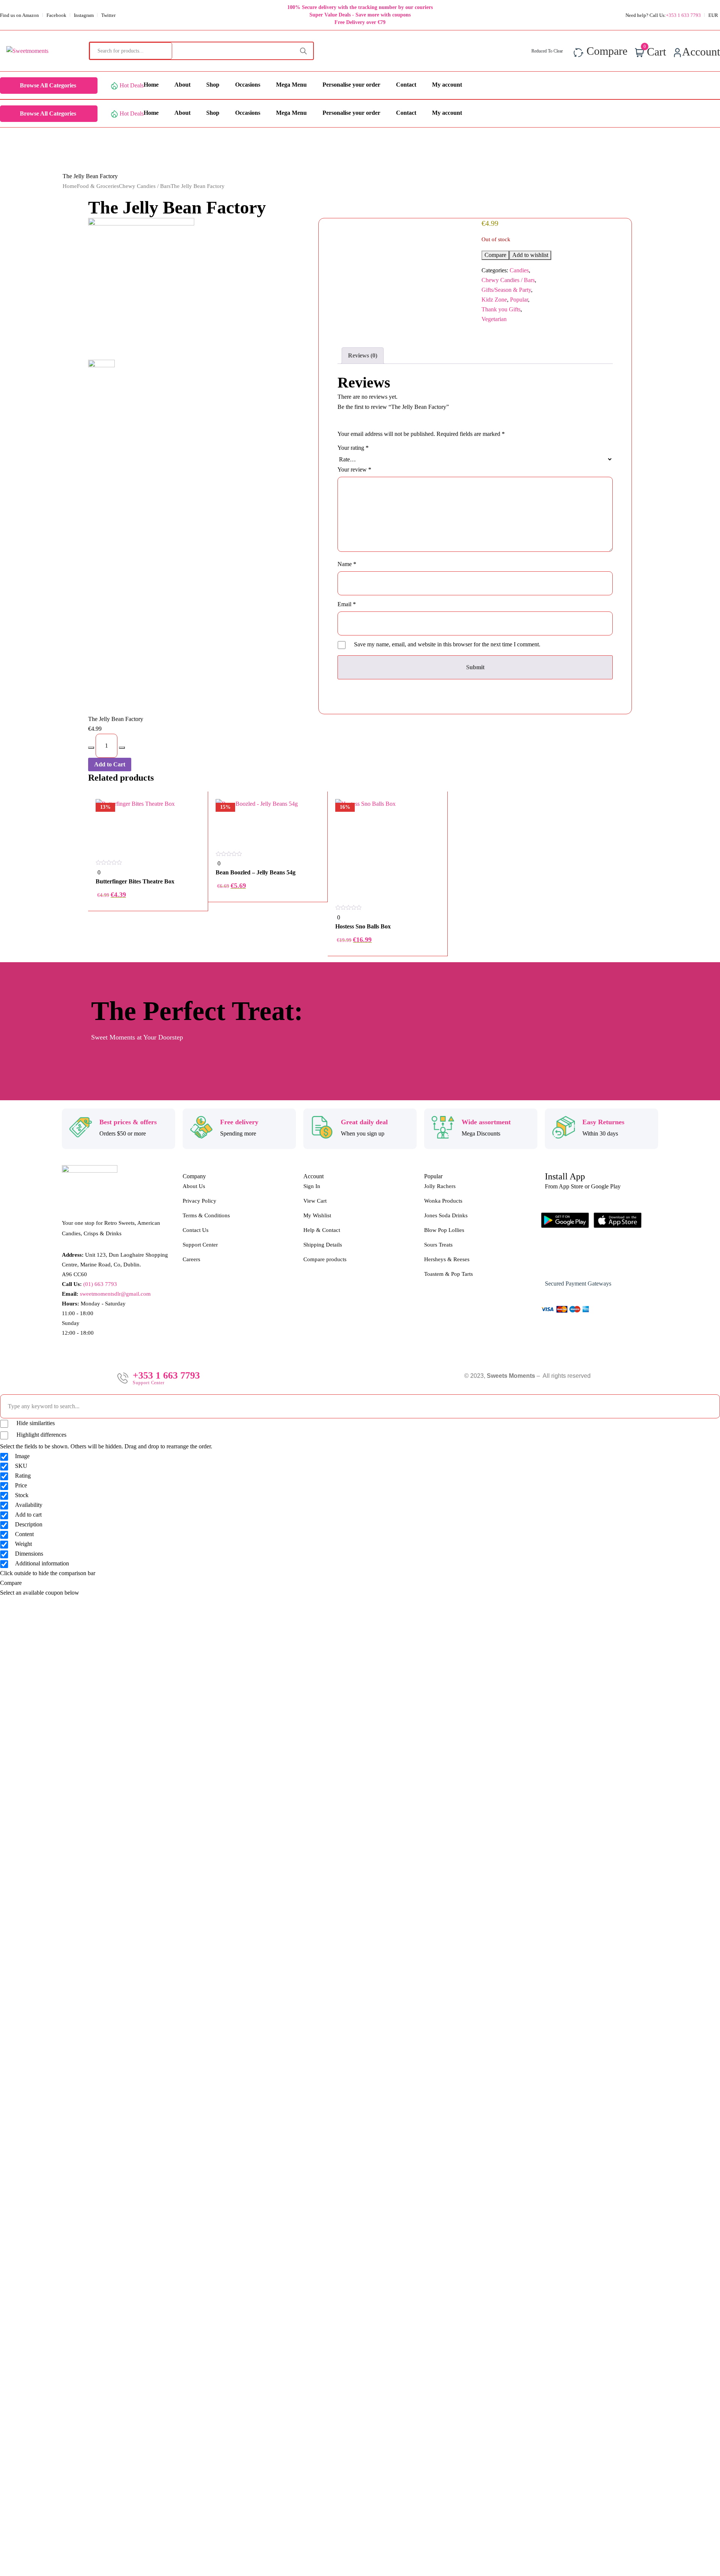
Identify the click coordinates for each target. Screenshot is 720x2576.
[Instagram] (576, 1262)
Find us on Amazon (19, 15)
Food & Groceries (98, 186)
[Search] (303, 51)
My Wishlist (317, 1215)
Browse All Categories (48, 85)
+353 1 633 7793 (683, 15)
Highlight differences (41, 1435)
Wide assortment (486, 1122)
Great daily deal (364, 1122)
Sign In (312, 1186)
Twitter (108, 15)
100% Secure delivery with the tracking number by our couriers (360, 7)
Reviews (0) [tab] (363, 355)
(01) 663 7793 (100, 1284)
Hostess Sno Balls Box (363, 926)
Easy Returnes (603, 1122)
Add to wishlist (530, 255)
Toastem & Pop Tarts (448, 1274)
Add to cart (148, 955)
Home (70, 186)
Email (347, 604)
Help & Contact (322, 1230)
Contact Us (196, 1230)
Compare (495, 255)
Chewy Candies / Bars (145, 186)
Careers (191, 1259)
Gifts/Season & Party (506, 290)
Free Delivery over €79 (360, 22)
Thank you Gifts (501, 309)
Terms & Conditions (206, 1215)
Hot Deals (132, 85)
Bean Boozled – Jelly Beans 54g (256, 872)
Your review (354, 469)
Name (347, 564)
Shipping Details (323, 1245)
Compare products (325, 1259)
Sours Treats (438, 1245)
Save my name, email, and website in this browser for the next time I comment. (447, 644)
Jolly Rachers (440, 1186)
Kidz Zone (494, 300)
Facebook (56, 15)
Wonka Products (443, 1201)
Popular (519, 300)
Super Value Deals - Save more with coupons (360, 15)
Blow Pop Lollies (444, 1230)
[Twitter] (598, 1262)
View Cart (315, 1201)
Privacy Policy (199, 1201)
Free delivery (239, 1122)
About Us (194, 1186)
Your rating (353, 448)
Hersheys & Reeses (447, 1259)
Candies (519, 270)
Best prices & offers (128, 1122)
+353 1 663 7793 (166, 1376)
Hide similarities (35, 1423)
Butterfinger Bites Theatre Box (135, 881)
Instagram (84, 15)
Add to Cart (110, 764)
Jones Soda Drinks (446, 1215)
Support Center (200, 1245)
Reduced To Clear (547, 51)
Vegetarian (494, 319)
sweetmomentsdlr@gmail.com (115, 1294)
